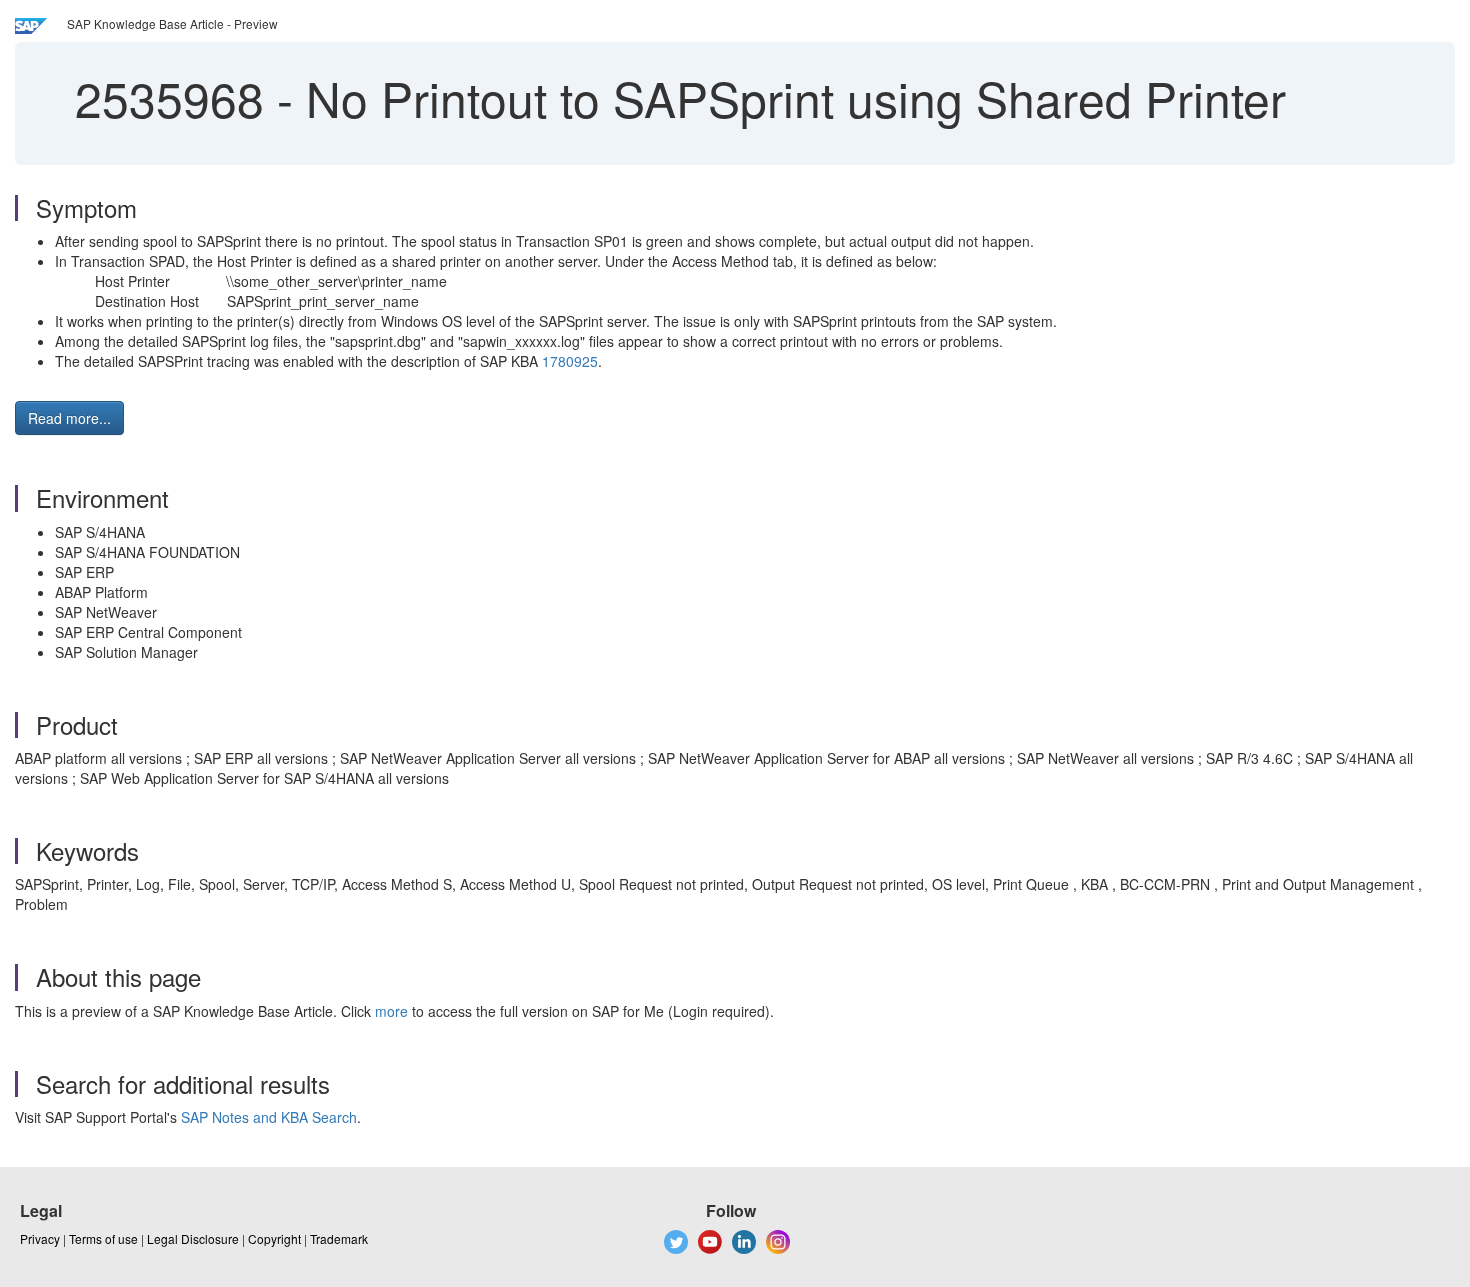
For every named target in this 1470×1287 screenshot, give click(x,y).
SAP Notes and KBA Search (269, 1117)
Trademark (339, 1238)
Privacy (40, 1238)
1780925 (570, 361)
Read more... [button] (69, 418)
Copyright (274, 1238)
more (391, 1011)
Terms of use (103, 1238)
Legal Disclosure (193, 1238)
